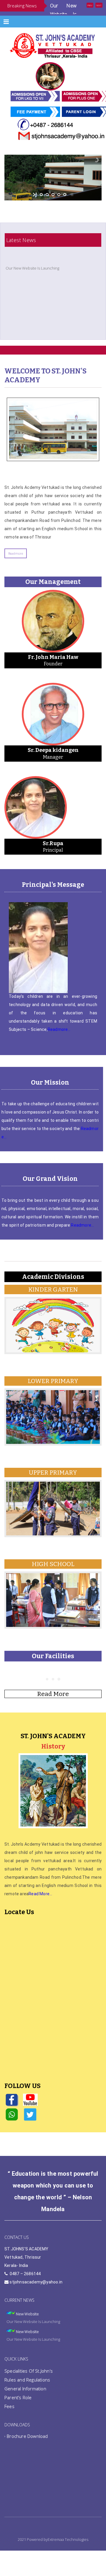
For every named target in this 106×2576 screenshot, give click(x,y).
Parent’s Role (18, 2410)
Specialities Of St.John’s (29, 2384)
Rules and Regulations (27, 2392)
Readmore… (59, 1042)
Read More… (40, 1906)
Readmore (16, 566)
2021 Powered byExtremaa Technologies (53, 2552)
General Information (25, 2401)
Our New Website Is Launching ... (63, 14)
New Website (27, 2334)
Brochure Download (27, 2449)
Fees (9, 2419)
